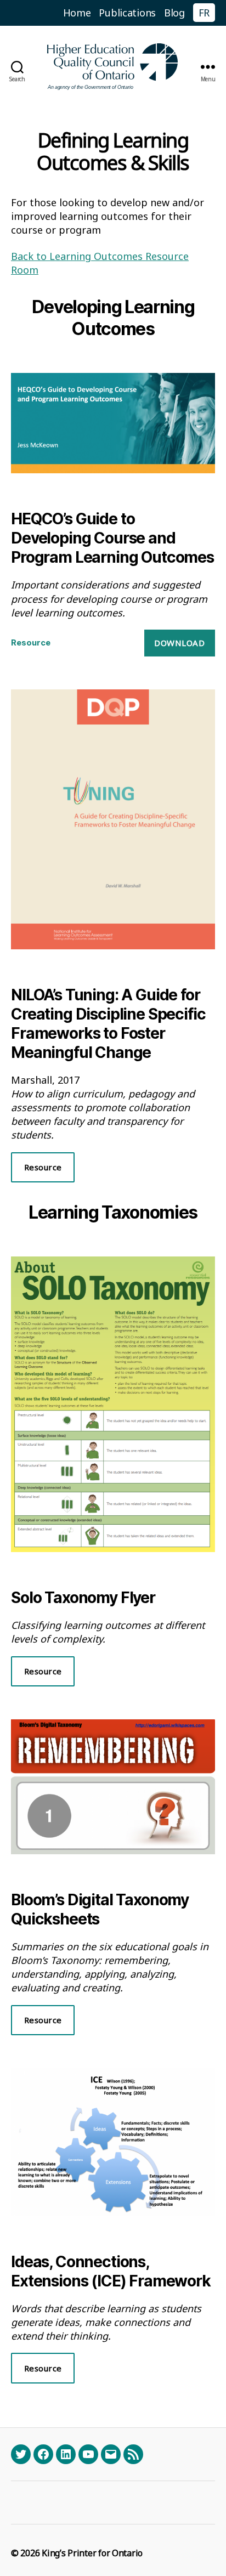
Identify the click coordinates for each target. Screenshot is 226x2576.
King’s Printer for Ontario (92, 2553)
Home (77, 13)
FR (204, 13)
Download (179, 643)
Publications (127, 13)
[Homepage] (113, 67)
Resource (31, 642)
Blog (174, 13)
